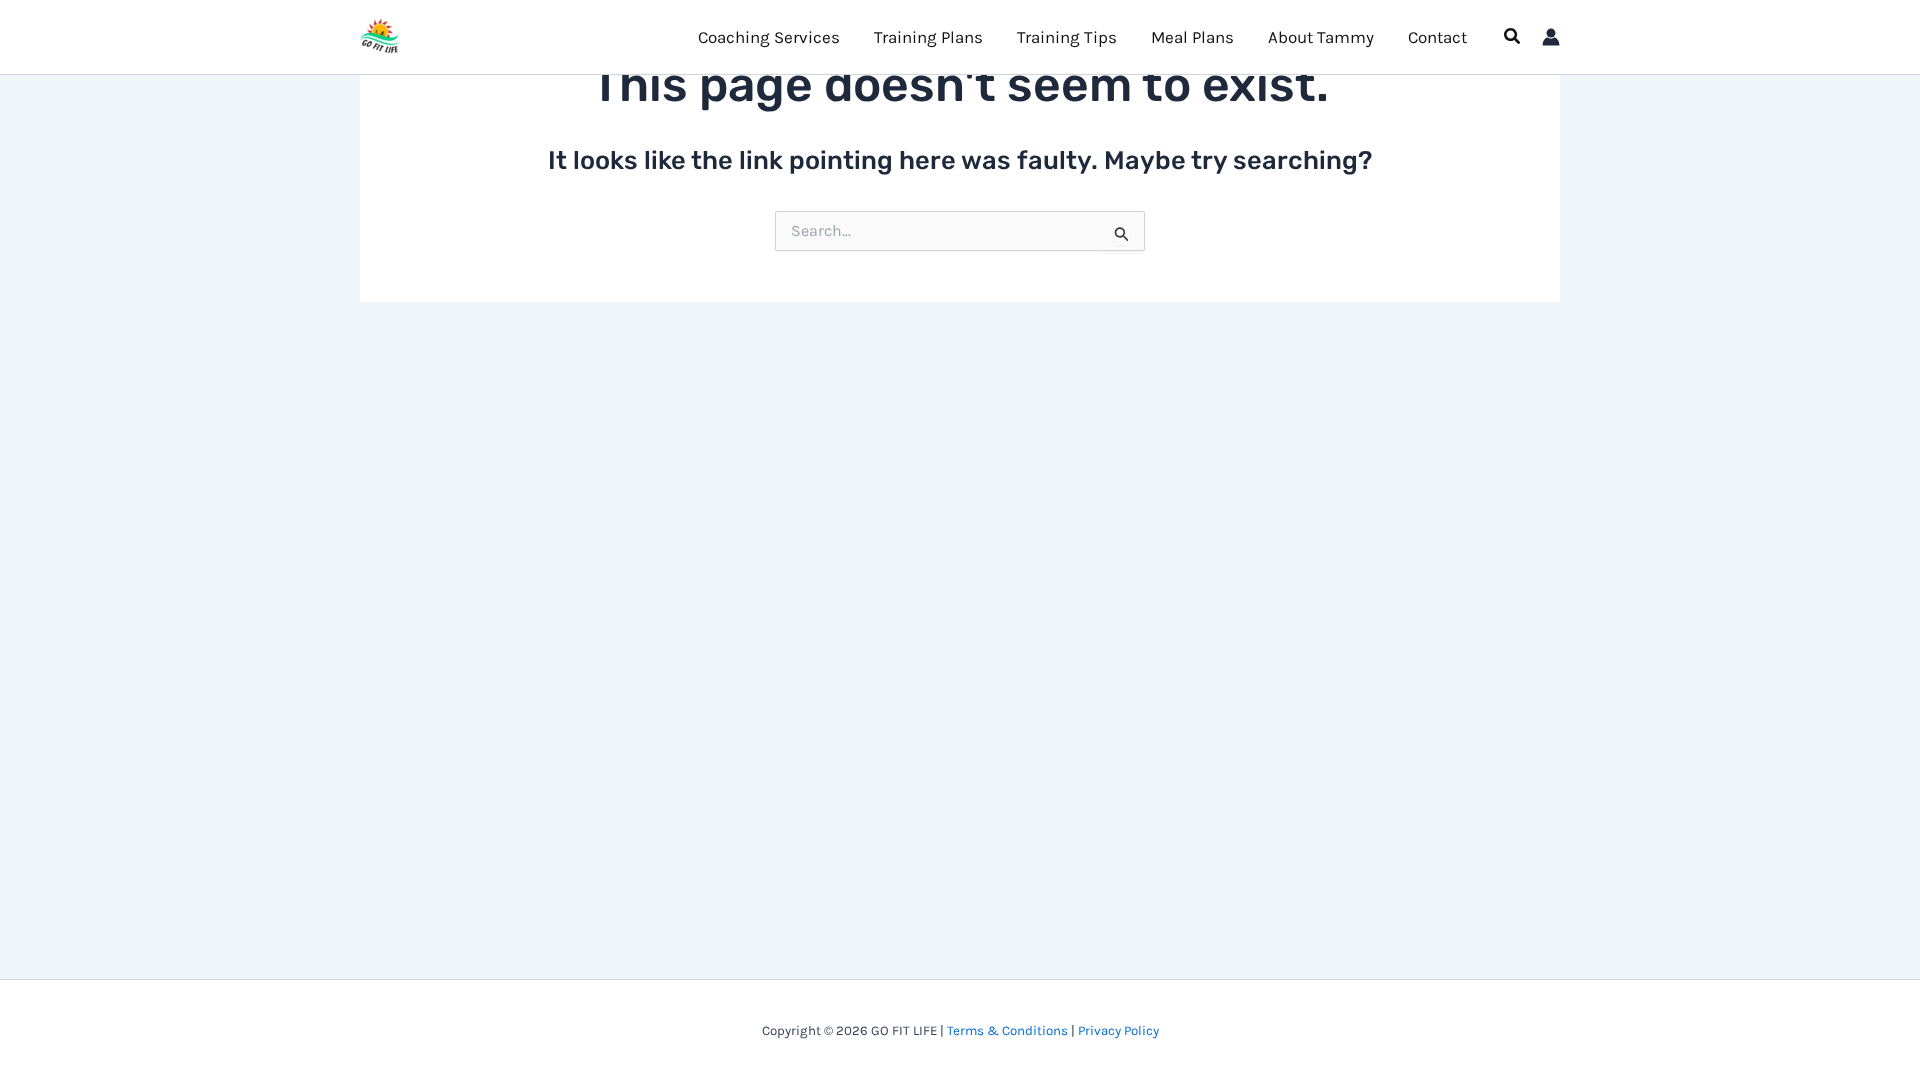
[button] (1513, 37)
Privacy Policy (1118, 1030)
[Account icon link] (1551, 37)
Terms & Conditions (1007, 1030)
